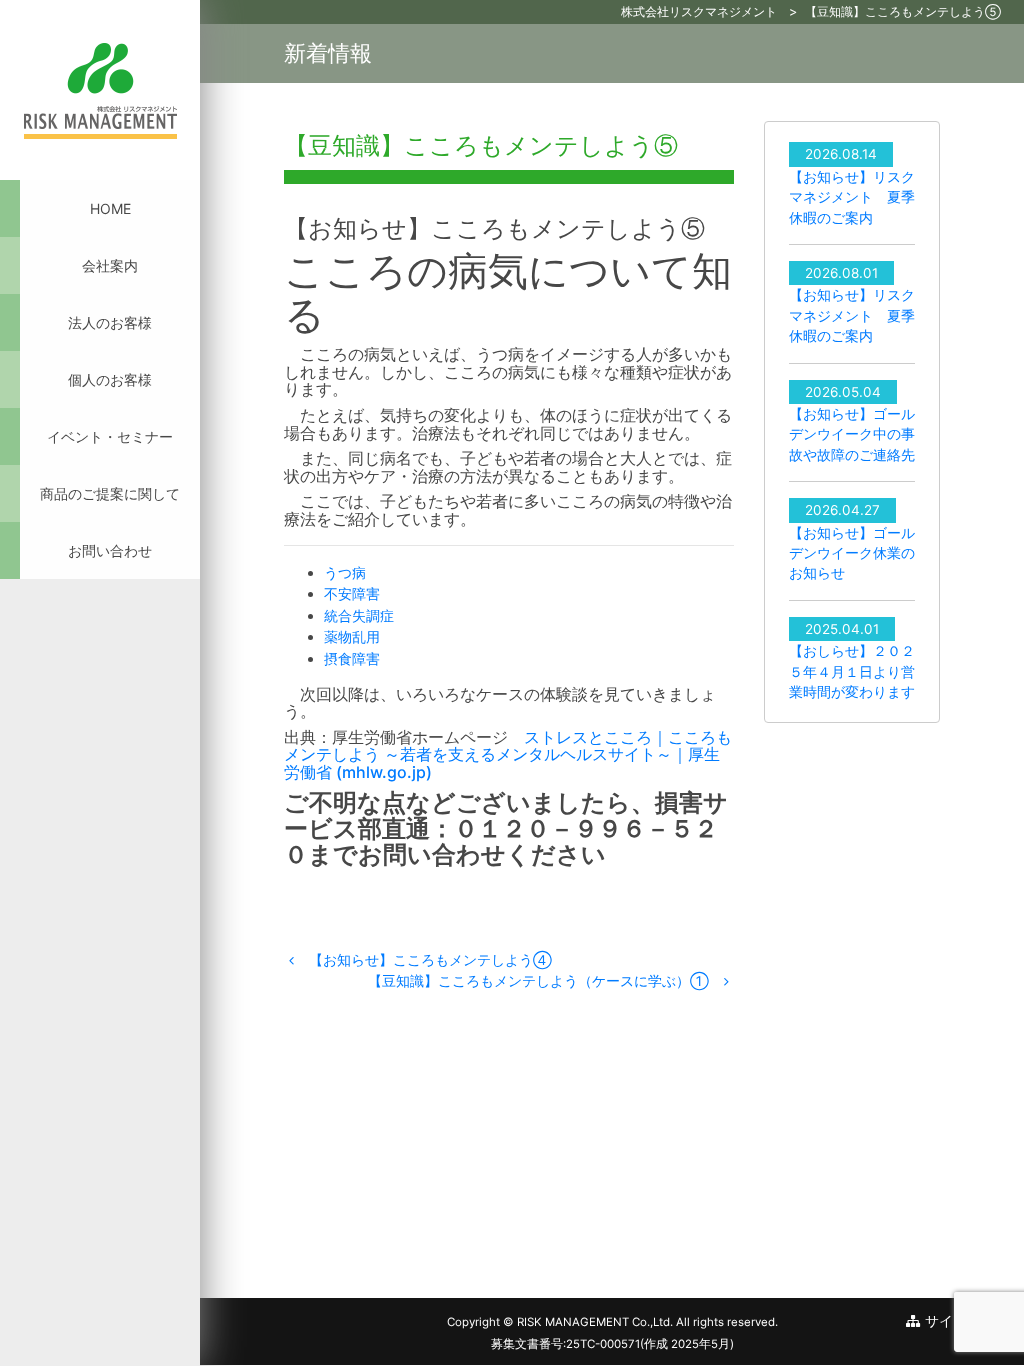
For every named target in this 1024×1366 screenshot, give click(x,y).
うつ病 (345, 572)
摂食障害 (352, 658)
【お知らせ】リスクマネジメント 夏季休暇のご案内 (852, 197)
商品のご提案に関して (110, 493)
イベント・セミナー (110, 436)
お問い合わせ (110, 550)
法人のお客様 (110, 322)
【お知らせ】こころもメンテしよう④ (428, 960)
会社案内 (110, 265)
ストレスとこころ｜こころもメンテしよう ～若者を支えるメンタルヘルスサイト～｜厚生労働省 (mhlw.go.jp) (508, 754)
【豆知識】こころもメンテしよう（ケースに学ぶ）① (540, 981)
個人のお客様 (110, 379)
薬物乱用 (352, 636)
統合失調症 (359, 615)
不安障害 (352, 593)
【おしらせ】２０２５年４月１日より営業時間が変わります (852, 671)
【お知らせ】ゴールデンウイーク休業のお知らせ (852, 553)
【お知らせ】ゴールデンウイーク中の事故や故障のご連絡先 (852, 434)
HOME (110, 208)
